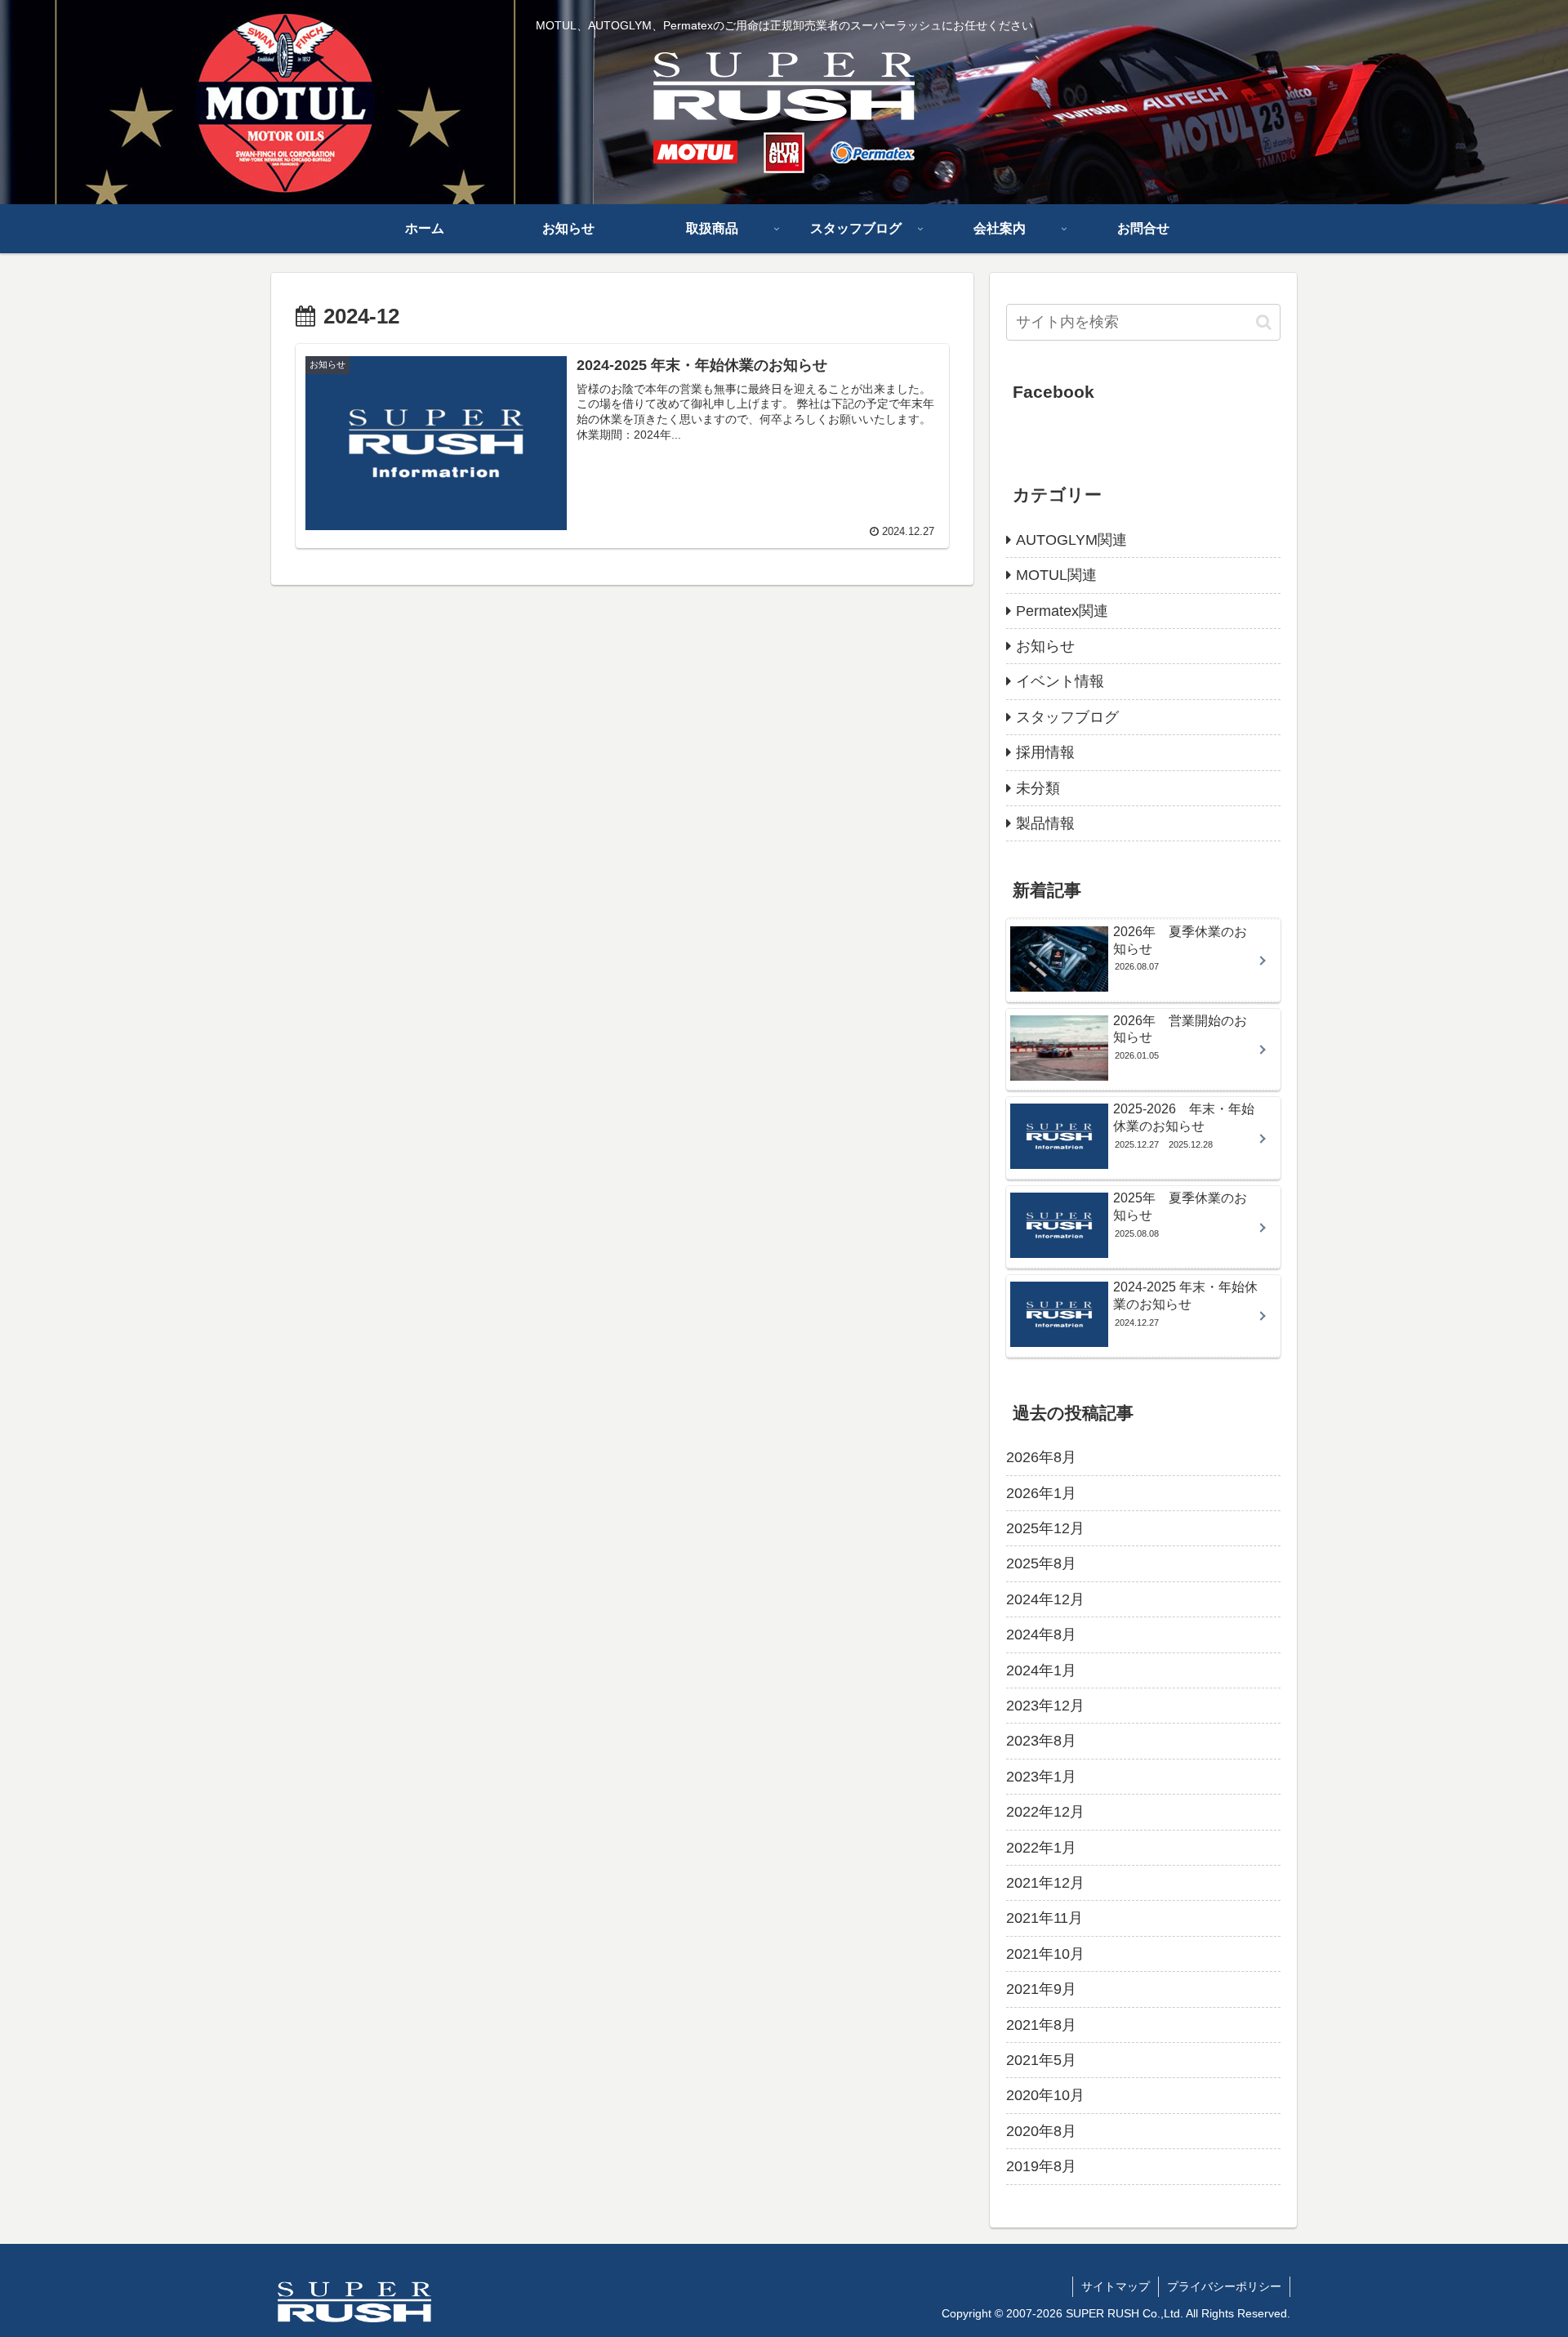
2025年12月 (1045, 1528)
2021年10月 (1045, 1954)
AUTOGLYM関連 (1071, 540)
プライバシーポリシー (1224, 2286)
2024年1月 (1041, 1670)
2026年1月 (1041, 1493)
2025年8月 (1041, 1563)
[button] (1264, 322)
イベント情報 (1060, 681)
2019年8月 (1041, 2166)
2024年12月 (1045, 1599)
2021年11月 (1045, 1918)
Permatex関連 (1062, 611)
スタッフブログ (1067, 717)
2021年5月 (1041, 2060)
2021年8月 (1041, 2025)
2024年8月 (1041, 1635)
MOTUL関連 (1056, 575)
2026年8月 (1041, 1457)
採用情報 (1045, 752)
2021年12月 (1045, 1883)
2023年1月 (1041, 1777)
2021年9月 (1041, 1989)
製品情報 (1045, 823)
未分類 (1038, 788)
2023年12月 (1045, 1706)
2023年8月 (1041, 1741)
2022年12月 (1045, 1812)
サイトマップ (1116, 2286)
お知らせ (1045, 646)
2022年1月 (1041, 1848)
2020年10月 (1045, 2095)
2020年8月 (1041, 2131)
